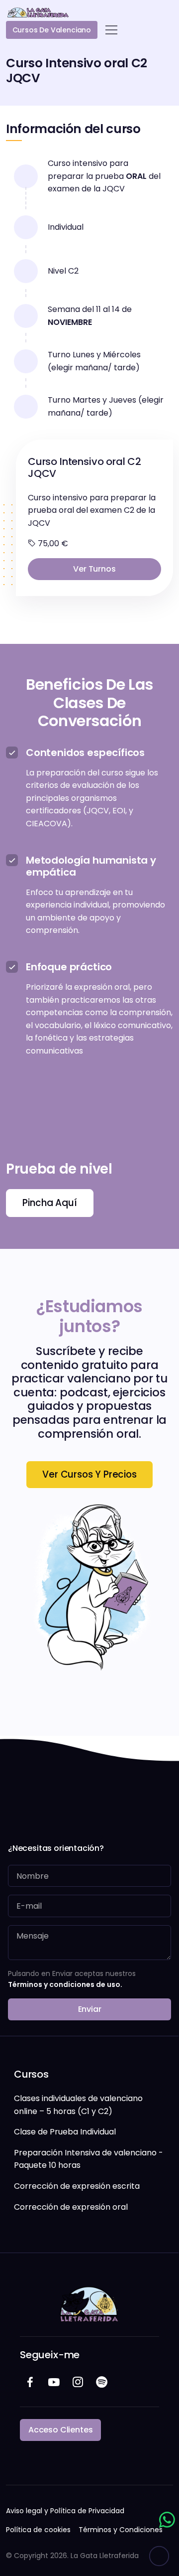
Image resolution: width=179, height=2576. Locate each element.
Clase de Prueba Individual (65, 2132)
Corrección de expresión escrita (77, 2186)
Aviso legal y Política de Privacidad (65, 2511)
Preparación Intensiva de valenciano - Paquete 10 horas (89, 2159)
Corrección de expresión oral (71, 2207)
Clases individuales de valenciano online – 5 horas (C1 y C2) (78, 2105)
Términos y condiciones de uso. (65, 1984)
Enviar (90, 2009)
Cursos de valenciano (52, 30)
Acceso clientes (60, 2430)
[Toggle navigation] (111, 30)
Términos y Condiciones (121, 2530)
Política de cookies (38, 2530)
